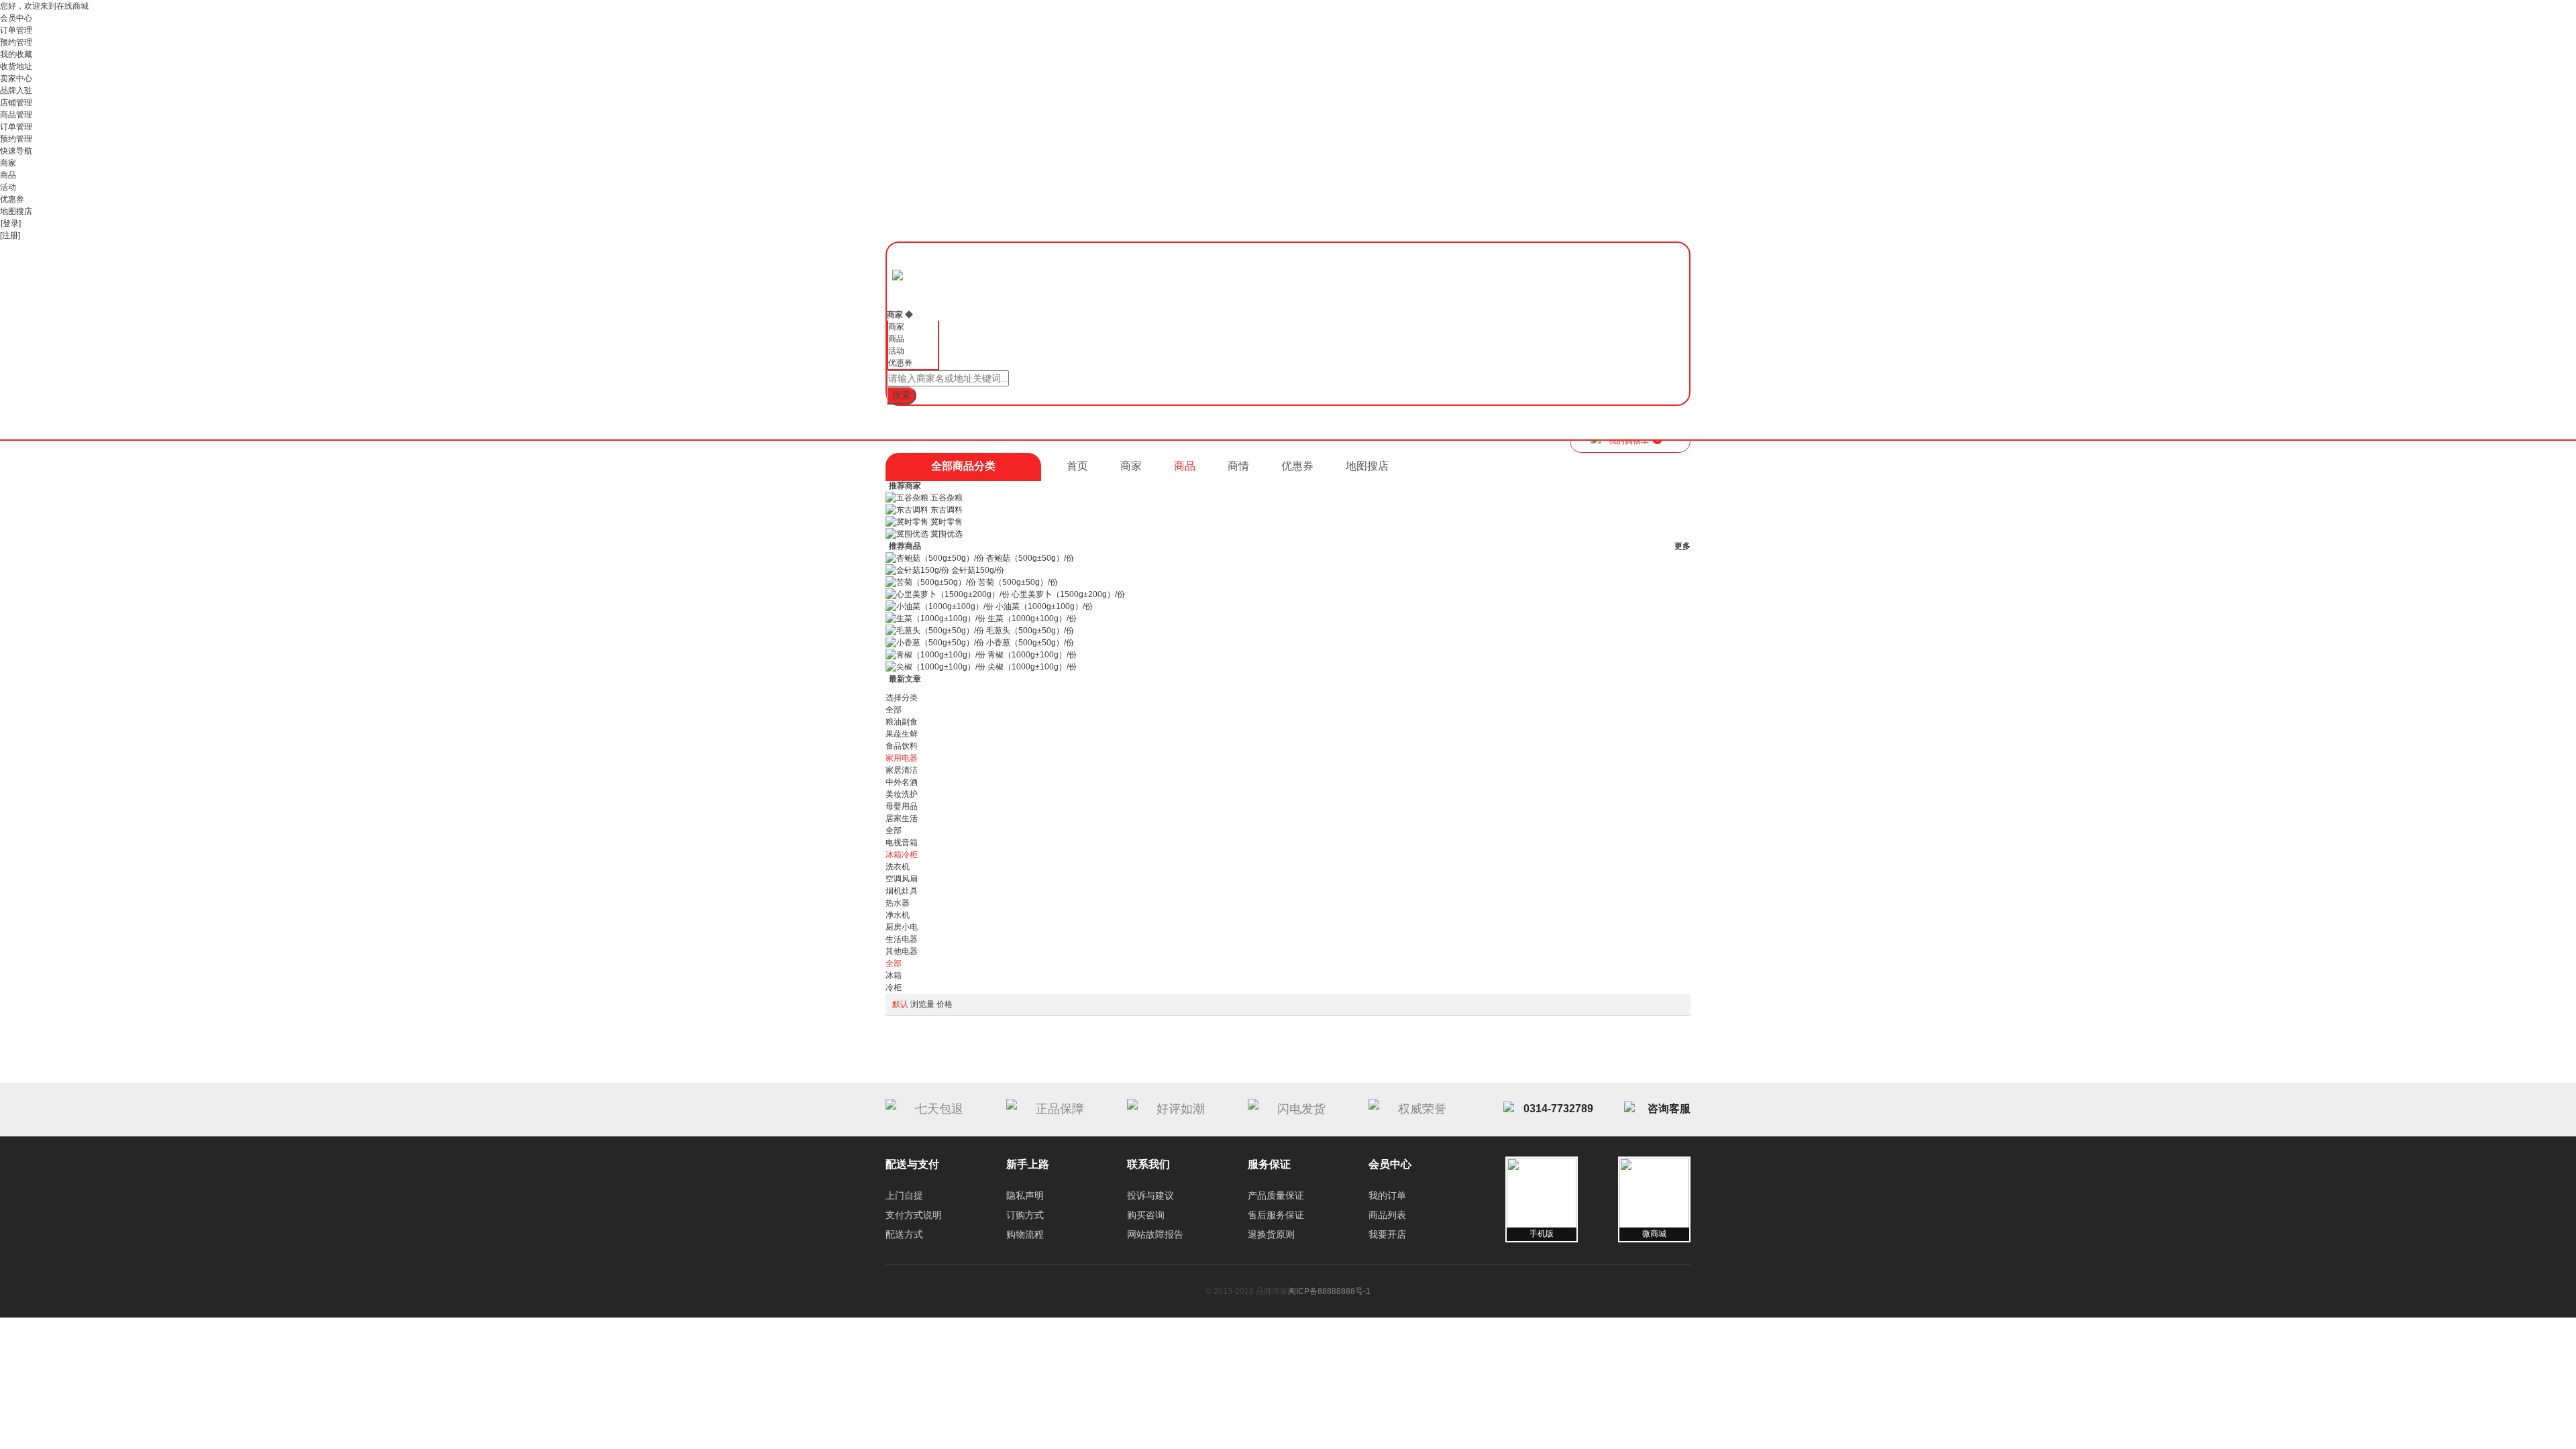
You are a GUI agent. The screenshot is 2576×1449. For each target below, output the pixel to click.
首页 (1077, 466)
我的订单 (1387, 1195)
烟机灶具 (902, 891)
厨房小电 (902, 927)
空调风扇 (902, 879)
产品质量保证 (1276, 1195)
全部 (894, 710)
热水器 (898, 903)
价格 (945, 1004)
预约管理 (16, 42)
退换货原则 (1271, 1234)
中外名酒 (902, 782)
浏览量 (922, 1004)
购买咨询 (1146, 1215)
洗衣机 (898, 867)
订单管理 (16, 30)
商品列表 (1387, 1215)
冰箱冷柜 (902, 855)
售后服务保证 (1276, 1215)
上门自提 (904, 1195)
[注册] (10, 235)
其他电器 (902, 951)
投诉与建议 (1150, 1195)
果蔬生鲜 (902, 734)
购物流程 (1025, 1234)
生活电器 (902, 939)
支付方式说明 (914, 1215)
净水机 (898, 915)
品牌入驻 (16, 91)
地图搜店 (16, 211)
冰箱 (894, 975)
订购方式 (1025, 1215)
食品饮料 (902, 746)
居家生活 (902, 818)
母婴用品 (902, 806)
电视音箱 (902, 843)
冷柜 (894, 987)
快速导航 (16, 151)
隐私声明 (1025, 1195)
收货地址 (16, 66)
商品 (8, 175)
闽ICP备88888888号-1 (1329, 1291)
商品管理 (16, 115)
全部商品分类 (963, 466)
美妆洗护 (902, 794)
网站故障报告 (1155, 1234)
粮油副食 (902, 722)
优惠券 (12, 199)
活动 (8, 187)
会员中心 (16, 18)
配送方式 (904, 1234)
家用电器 (902, 758)
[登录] (11, 223)
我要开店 (1387, 1234)
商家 (8, 163)
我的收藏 (16, 54)
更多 (1682, 546)
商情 (1238, 466)
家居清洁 (902, 770)
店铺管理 (16, 103)
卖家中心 (16, 78)
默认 (900, 1004)
